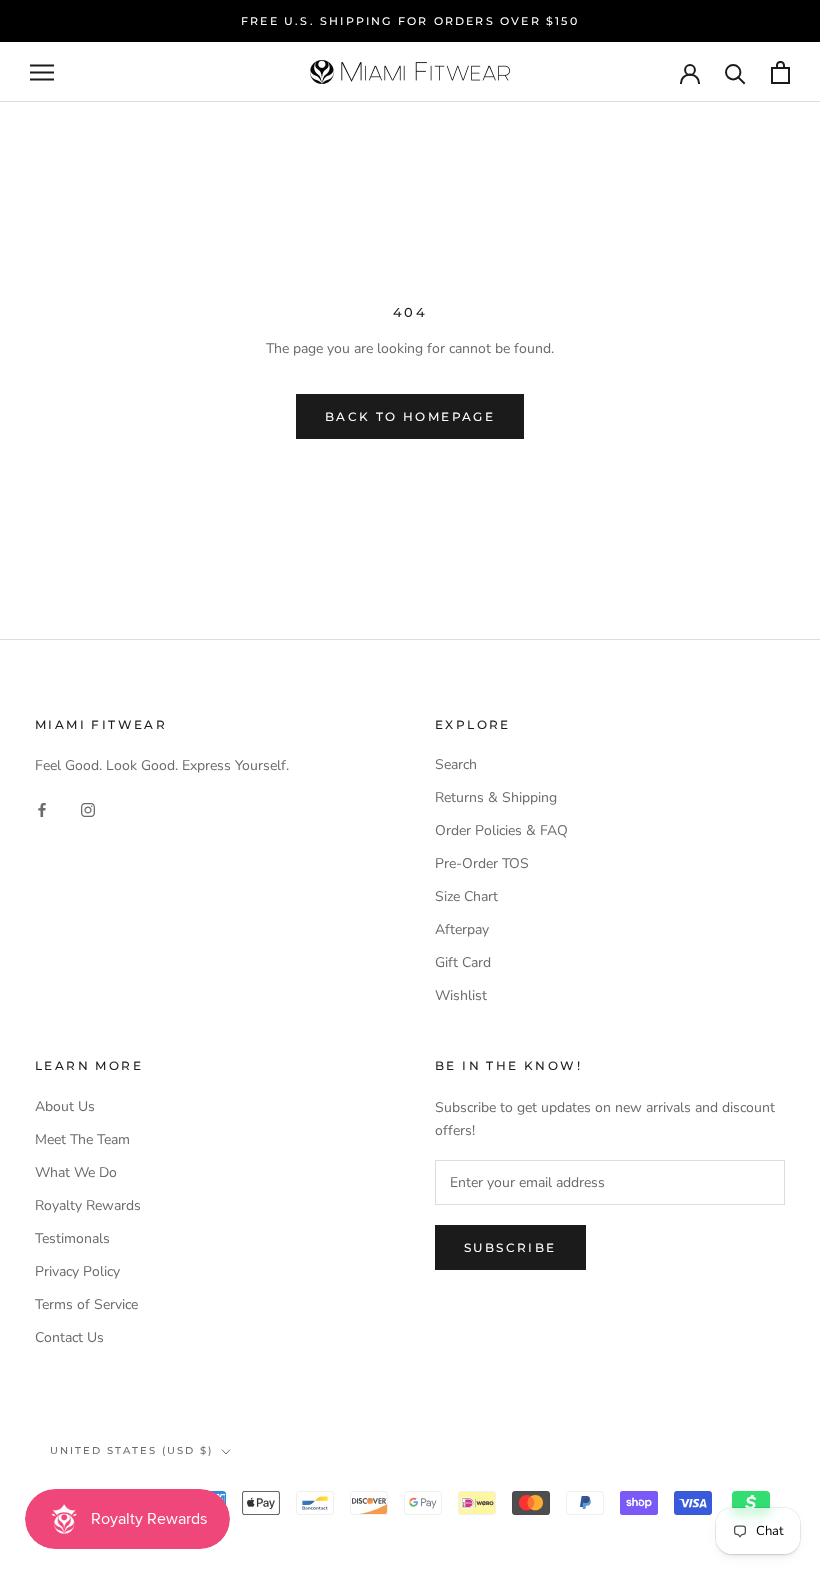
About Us (65, 1106)
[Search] (735, 72)
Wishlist (461, 995)
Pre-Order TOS (482, 863)
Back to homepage (410, 416)
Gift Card (463, 962)
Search (456, 764)
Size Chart (466, 896)
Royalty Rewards (88, 1205)
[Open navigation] (42, 72)
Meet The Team (82, 1139)
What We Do (76, 1172)
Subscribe (510, 1247)
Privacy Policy (77, 1271)
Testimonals (72, 1238)
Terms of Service (86, 1304)
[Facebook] (42, 809)
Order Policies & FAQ (501, 830)
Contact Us (69, 1337)
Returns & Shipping (496, 797)
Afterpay (462, 929)
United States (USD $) (131, 1450)
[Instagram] (88, 809)
